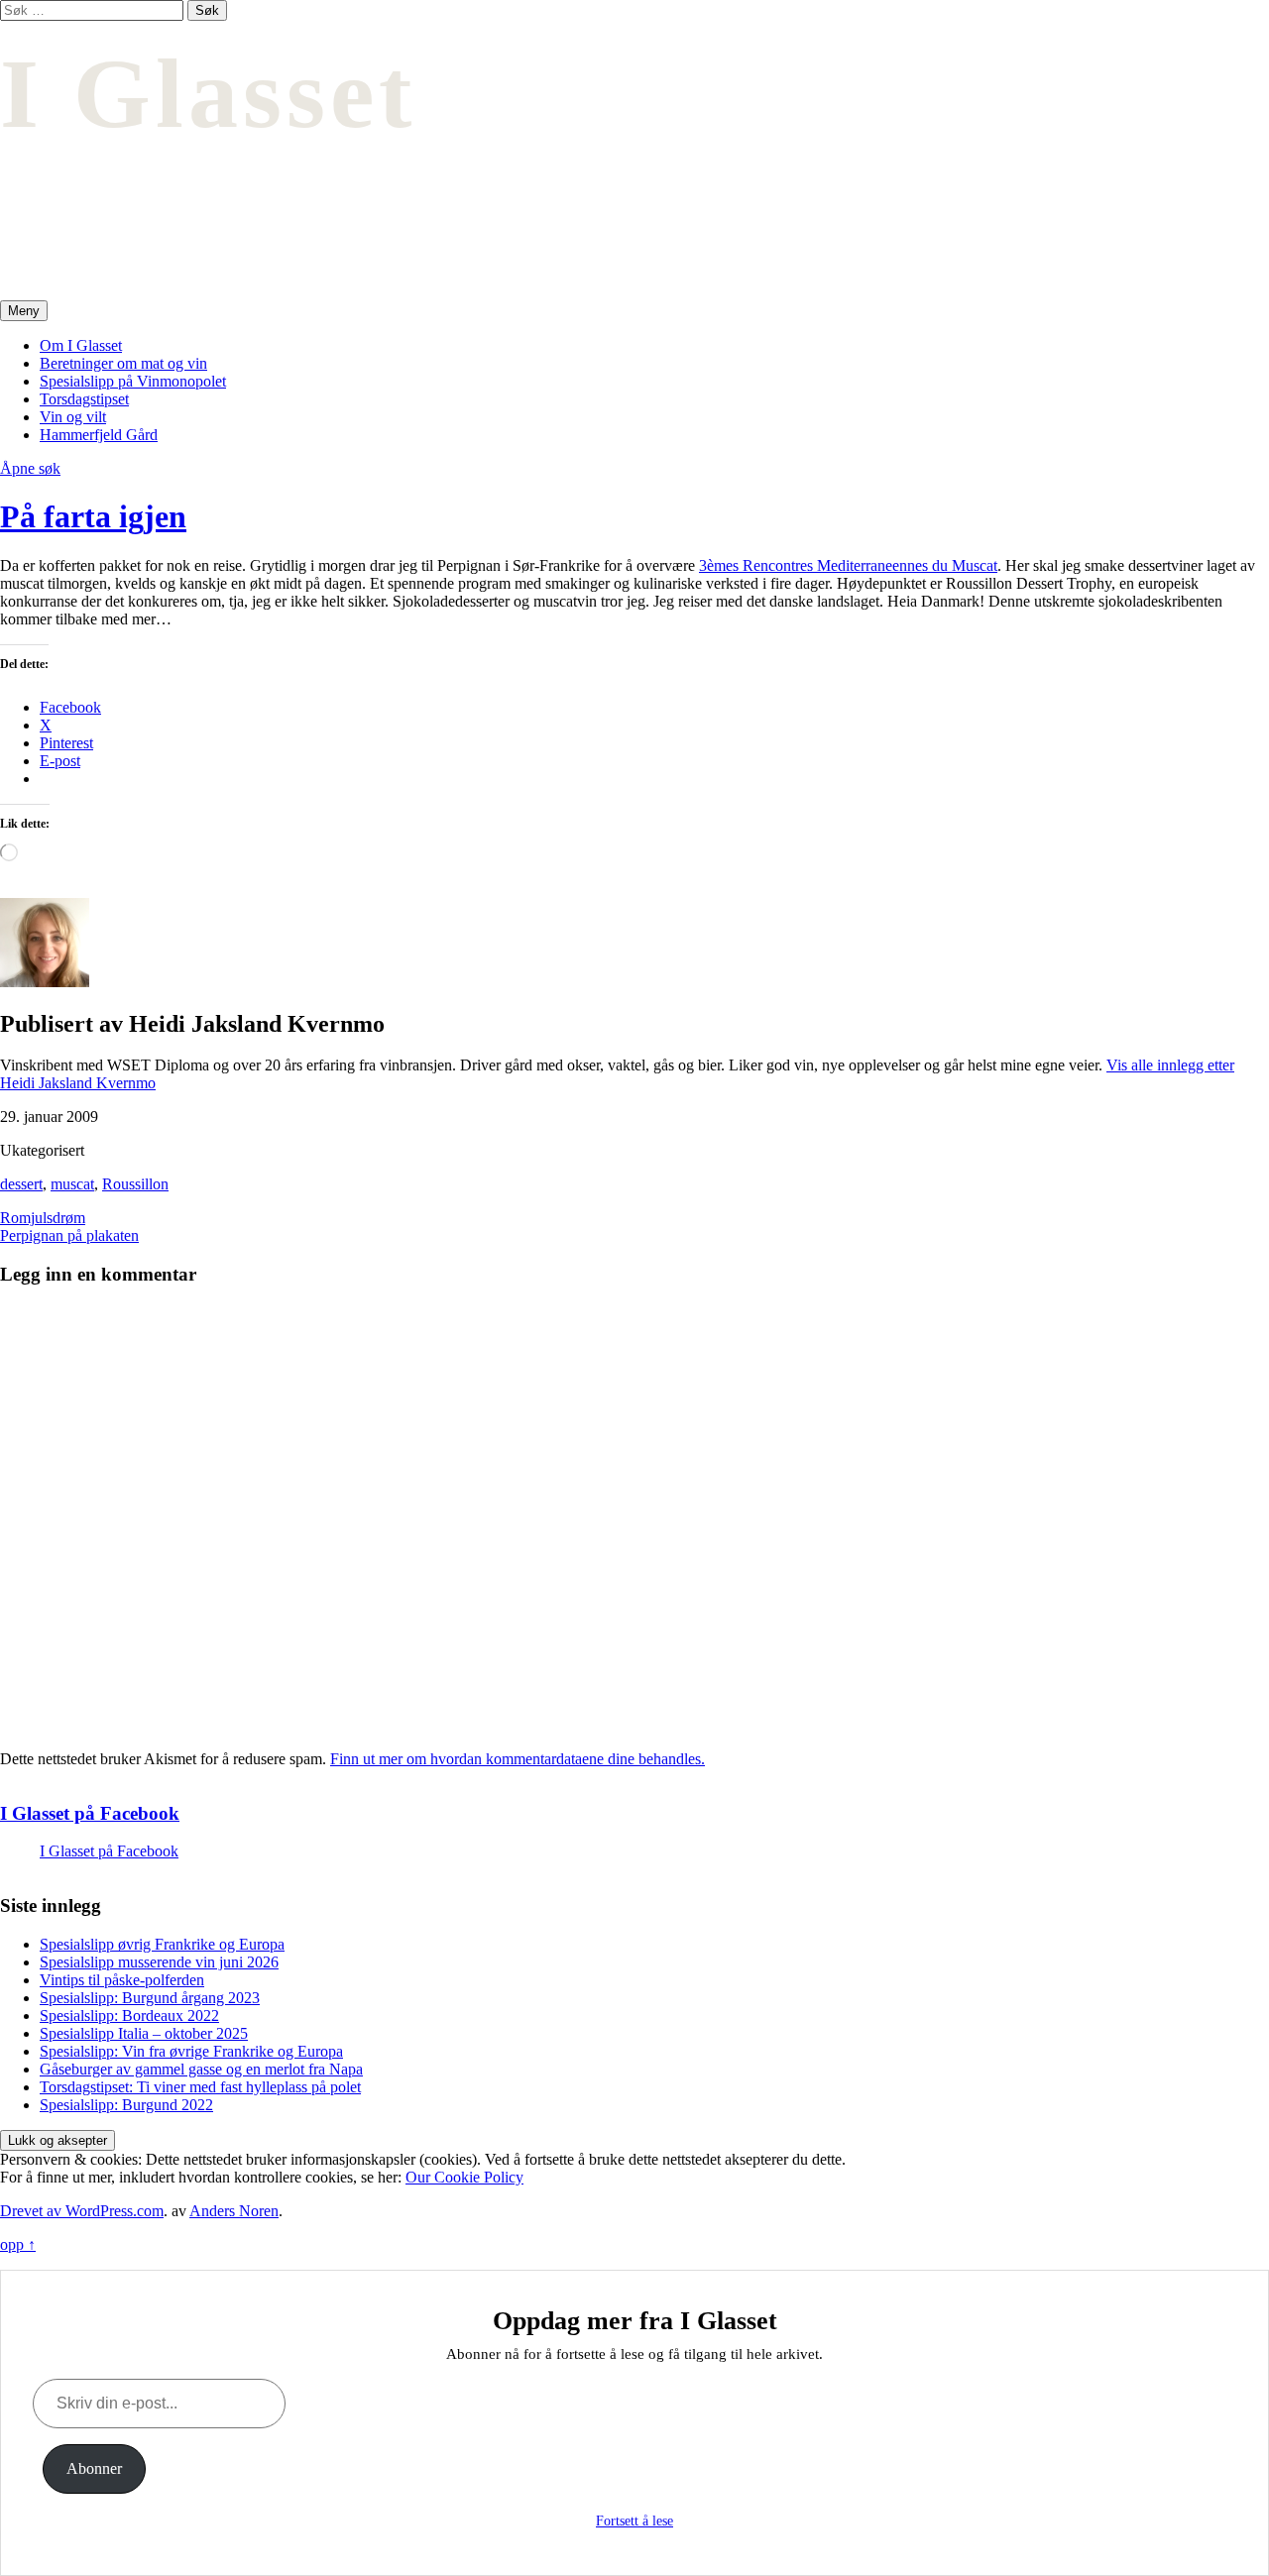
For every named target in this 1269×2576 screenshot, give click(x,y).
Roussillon (135, 1184)
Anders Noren (234, 2211)
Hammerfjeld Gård (99, 435)
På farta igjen (93, 516)
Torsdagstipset (84, 399)
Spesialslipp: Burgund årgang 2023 (150, 1998)
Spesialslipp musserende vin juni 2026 (159, 1962)
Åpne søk (30, 468)
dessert (21, 1184)
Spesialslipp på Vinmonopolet (133, 381)
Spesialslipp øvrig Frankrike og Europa (162, 1944)
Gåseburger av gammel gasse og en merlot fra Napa (201, 2069)
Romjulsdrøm (43, 1218)
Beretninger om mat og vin (123, 363)
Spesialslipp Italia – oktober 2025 (144, 2033)
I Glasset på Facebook (90, 1813)
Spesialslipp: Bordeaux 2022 (129, 2016)
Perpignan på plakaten (69, 1235)
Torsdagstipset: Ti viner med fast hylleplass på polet (200, 2087)
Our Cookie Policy (464, 2177)
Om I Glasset (81, 345)
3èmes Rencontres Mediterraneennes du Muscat (848, 565)
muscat (72, 1184)
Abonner (94, 2468)
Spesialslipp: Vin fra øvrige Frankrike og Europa (191, 2051)
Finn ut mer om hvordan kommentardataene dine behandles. (518, 1759)
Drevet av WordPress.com (82, 2211)
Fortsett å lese (634, 2521)
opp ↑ (18, 2244)
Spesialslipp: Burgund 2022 (126, 2105)
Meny (24, 311)
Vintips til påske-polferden (122, 1980)
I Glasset (208, 94)
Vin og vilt (73, 417)
